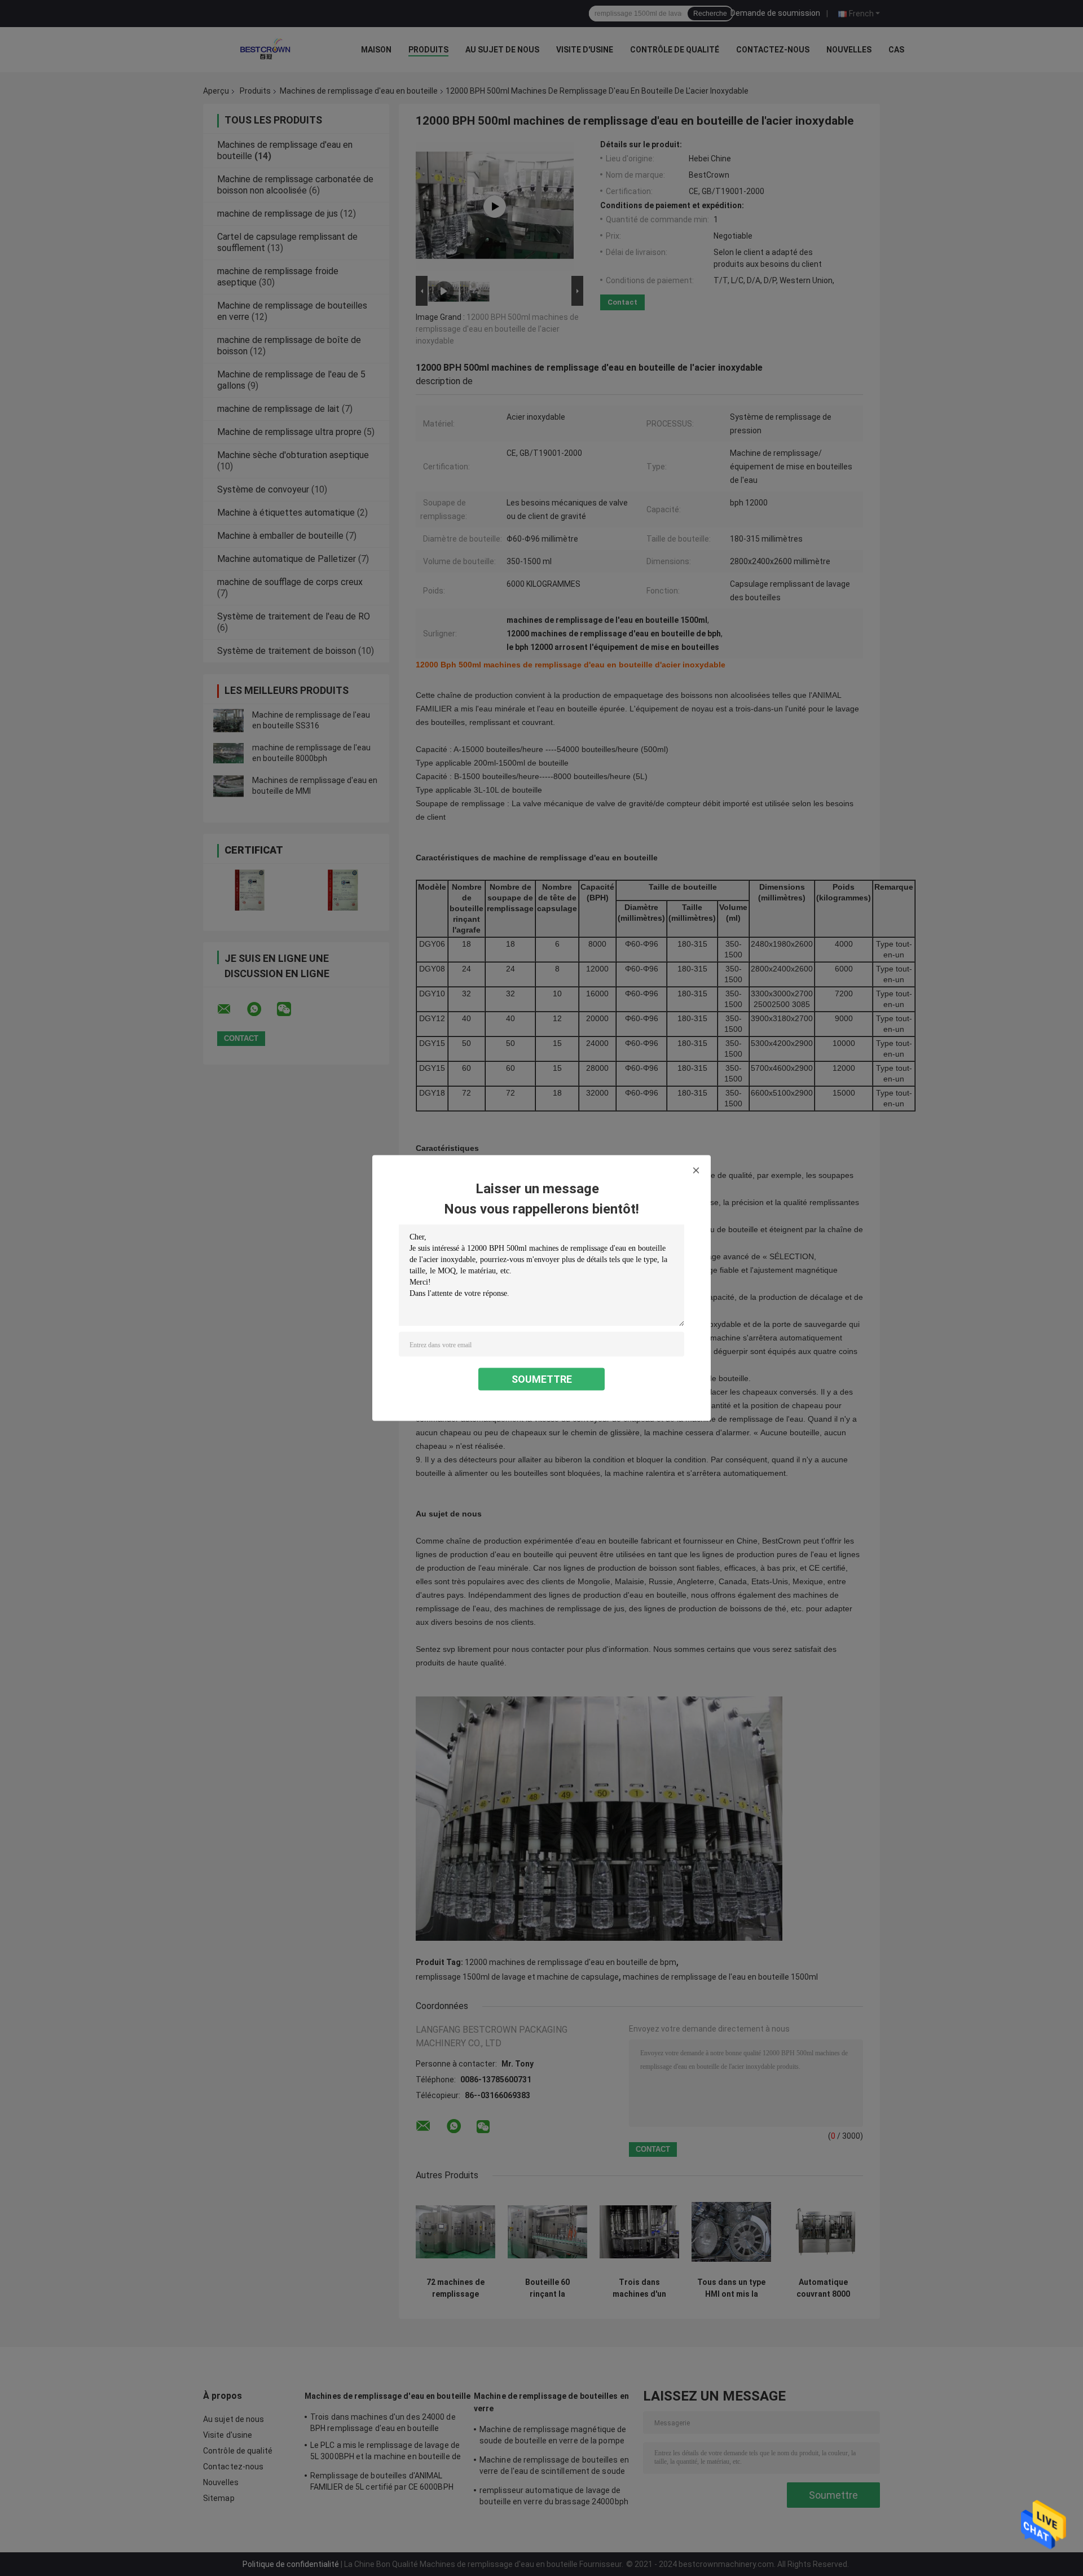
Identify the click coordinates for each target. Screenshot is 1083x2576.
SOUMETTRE (542, 1379)
